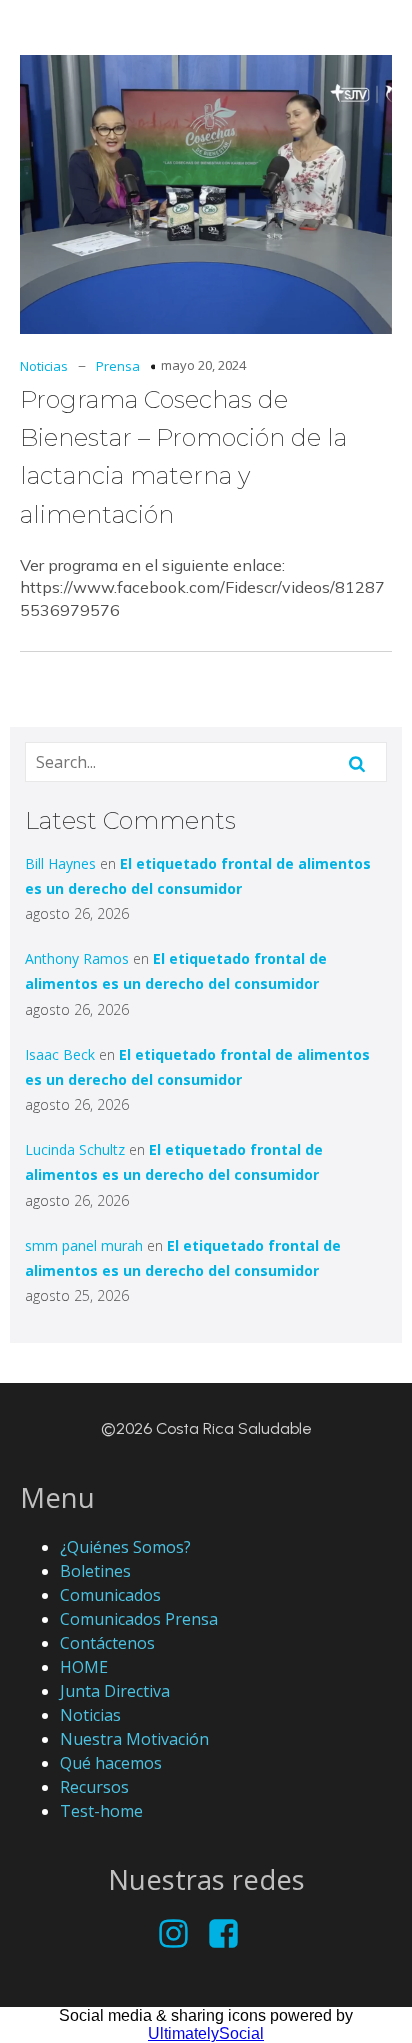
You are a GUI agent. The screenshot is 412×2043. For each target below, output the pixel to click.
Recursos (94, 1787)
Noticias (44, 366)
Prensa (118, 366)
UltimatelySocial (206, 2033)
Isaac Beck (60, 1054)
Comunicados (110, 1595)
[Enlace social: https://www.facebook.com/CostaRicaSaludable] (231, 1934)
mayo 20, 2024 (203, 365)
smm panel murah (84, 1245)
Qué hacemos (111, 1763)
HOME (84, 1667)
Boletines (95, 1571)
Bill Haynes (60, 863)
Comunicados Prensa (139, 1619)
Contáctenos (107, 1643)
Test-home (101, 1811)
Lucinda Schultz (75, 1149)
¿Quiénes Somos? (125, 1547)
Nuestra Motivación (134, 1739)
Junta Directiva (115, 1691)
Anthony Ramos (77, 958)
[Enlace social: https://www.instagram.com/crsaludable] (181, 1934)
